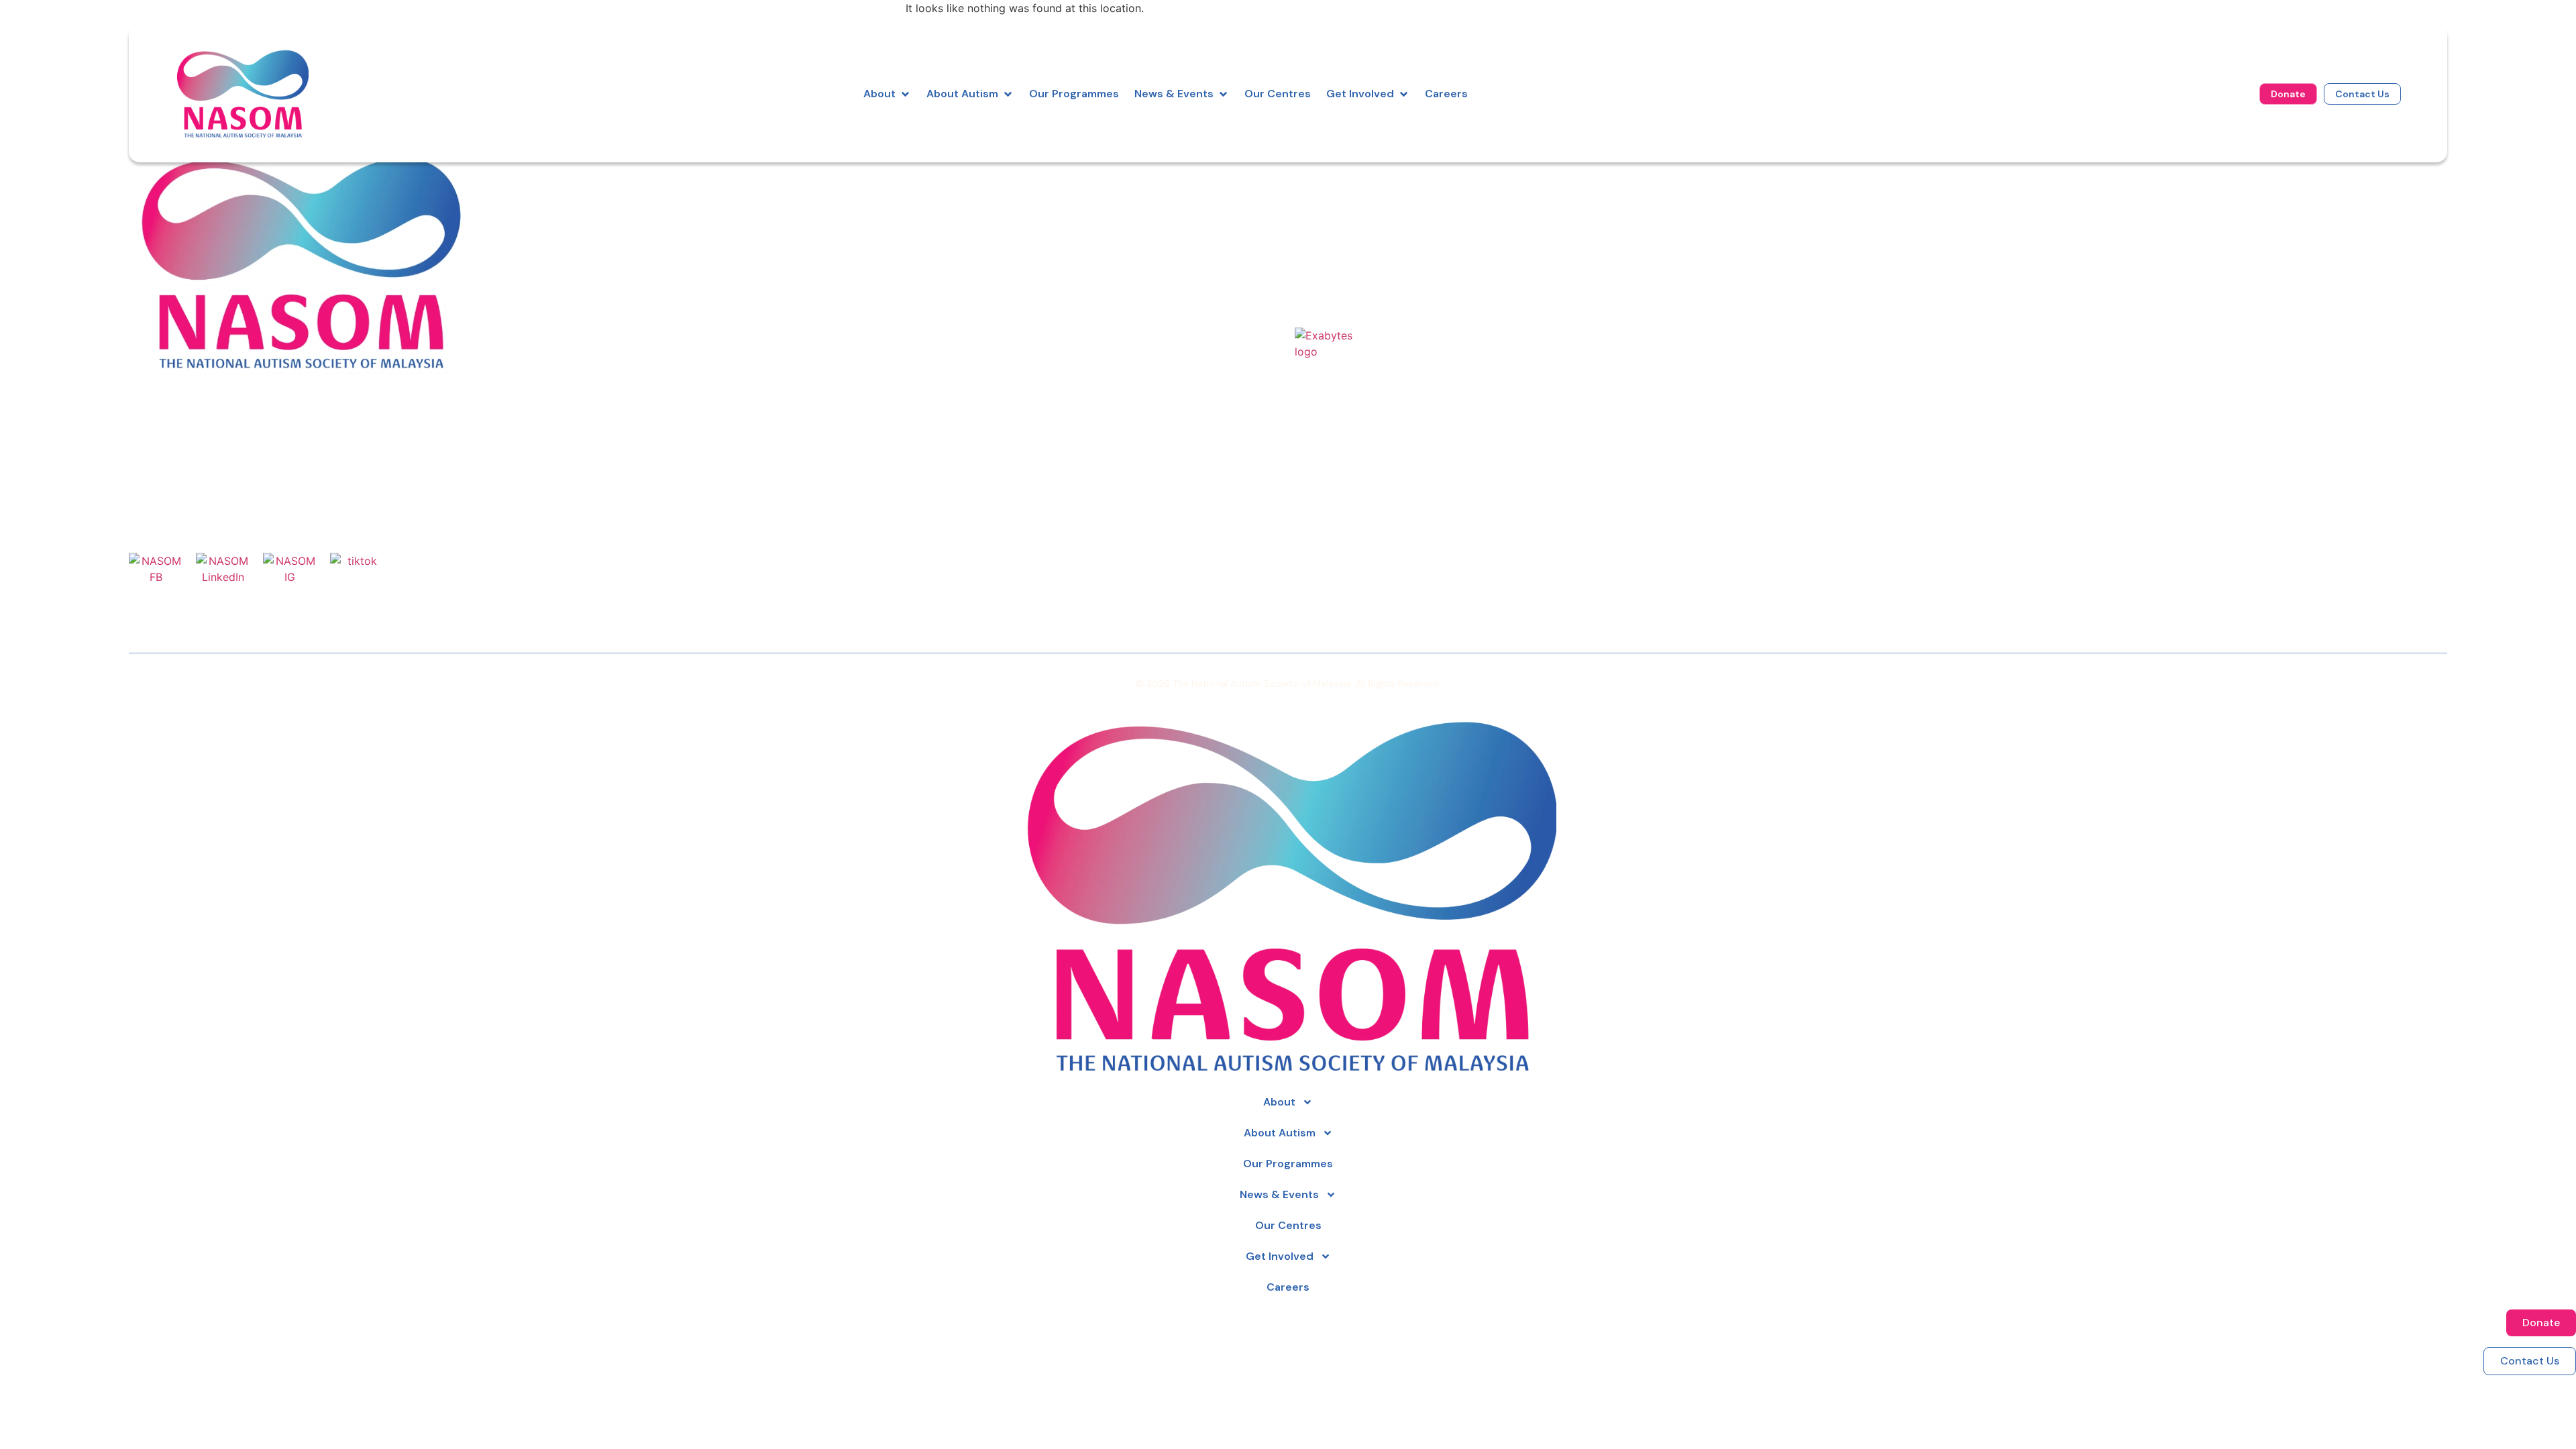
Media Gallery (2110, 248)
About (1279, 1102)
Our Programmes (1343, 210)
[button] (887, 94)
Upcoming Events (2121, 229)
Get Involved (1280, 1256)
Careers (1317, 268)
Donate (1704, 191)
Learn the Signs (2115, 191)
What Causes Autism (2131, 210)
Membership (1718, 248)
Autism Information (1349, 229)
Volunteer (1710, 210)
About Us (1321, 191)
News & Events (1279, 1194)
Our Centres (1329, 248)
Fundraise (1710, 229)
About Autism (1280, 1133)
